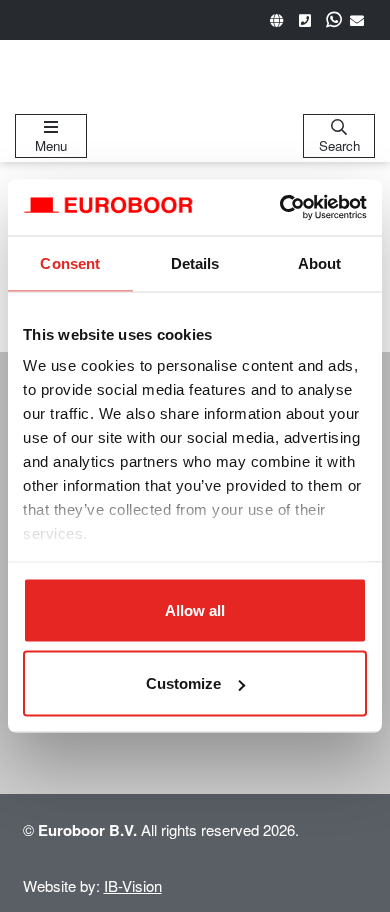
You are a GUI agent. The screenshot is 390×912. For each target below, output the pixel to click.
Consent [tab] (70, 262)
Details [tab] (195, 262)
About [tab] (320, 262)
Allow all (195, 609)
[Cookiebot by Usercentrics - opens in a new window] (280, 208)
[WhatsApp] (334, 20)
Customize (183, 683)
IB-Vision (133, 885)
